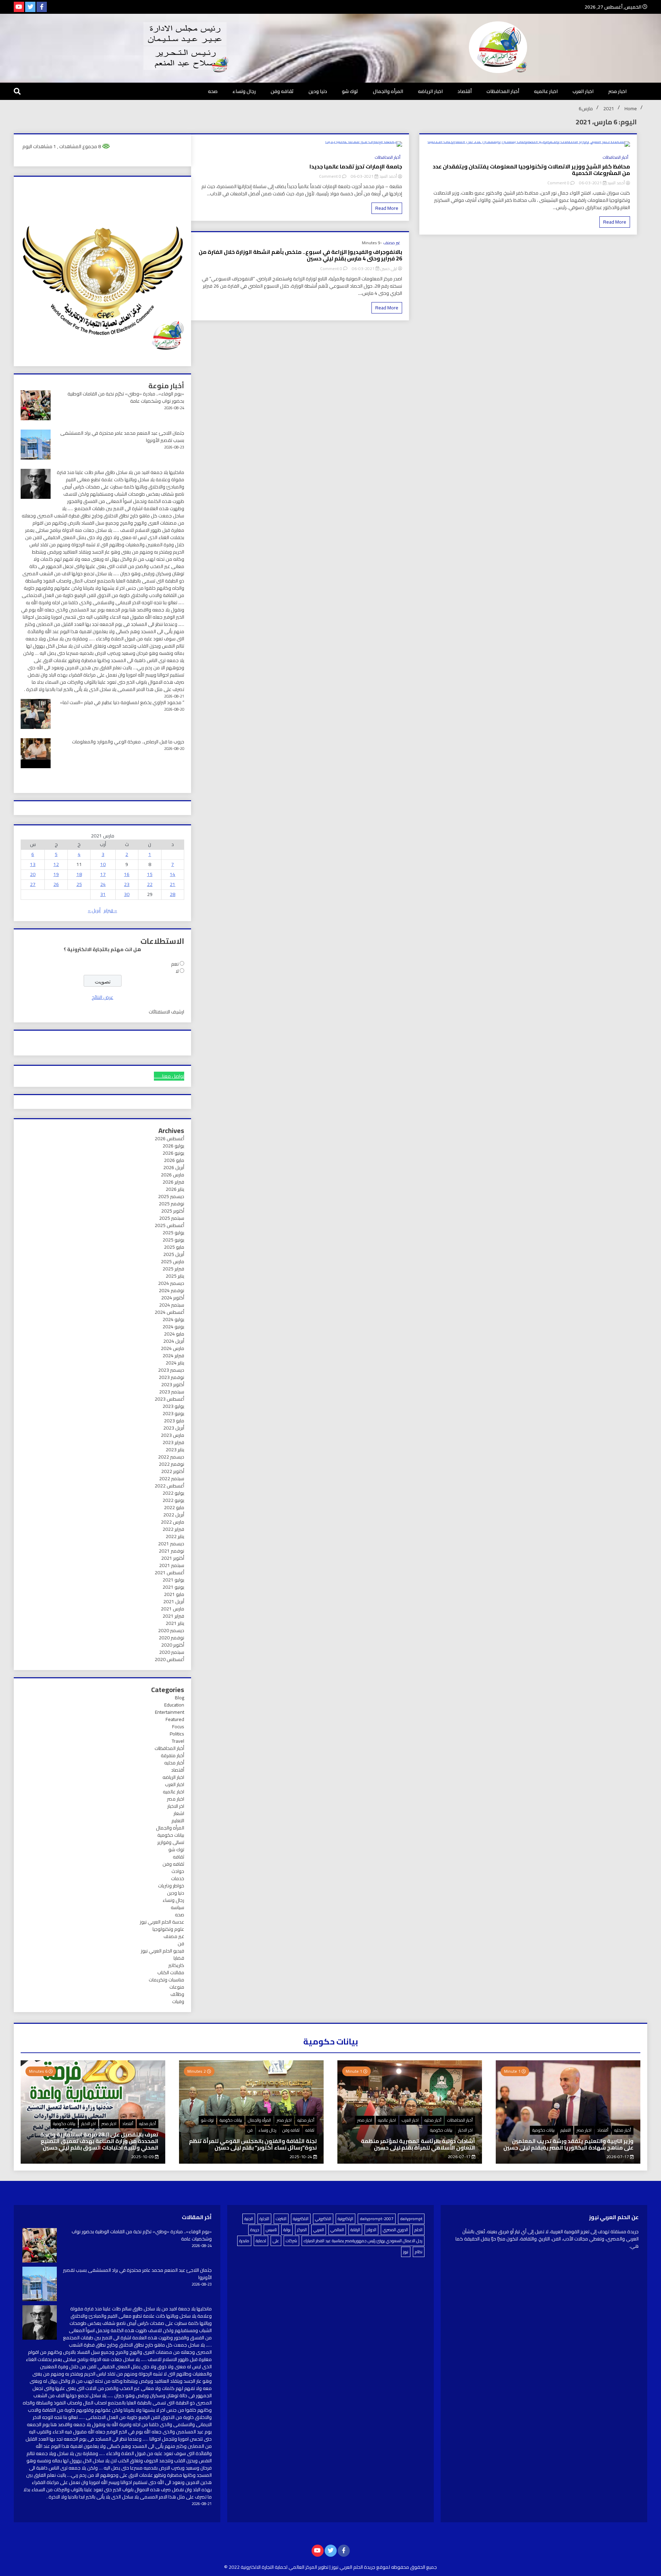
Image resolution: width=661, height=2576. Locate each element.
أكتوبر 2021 (173, 1558)
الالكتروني (323, 2219)
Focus (178, 1727)
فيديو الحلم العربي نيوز (162, 1951)
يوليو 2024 (173, 1319)
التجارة (264, 2219)
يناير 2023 (175, 1450)
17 (103, 874)
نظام (419, 2252)
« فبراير (110, 910)
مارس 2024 (172, 1348)
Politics (177, 1734)
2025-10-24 (301, 2157)
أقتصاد (465, 91)
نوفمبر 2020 (171, 1638)
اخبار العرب (583, 91)
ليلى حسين (389, 269)
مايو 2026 (174, 1160)
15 (150, 874)
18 (79, 874)
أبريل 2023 (174, 1428)
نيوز (406, 2252)
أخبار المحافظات (503, 91)
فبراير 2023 (173, 1442)
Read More (615, 222)
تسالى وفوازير (171, 1842)
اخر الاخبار (176, 1806)
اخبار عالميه (546, 91)
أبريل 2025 (174, 1254)
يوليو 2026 (173, 1146)
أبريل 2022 (174, 1515)
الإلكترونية (345, 2219)
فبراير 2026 (173, 1182)
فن (181, 1944)
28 (172, 894)
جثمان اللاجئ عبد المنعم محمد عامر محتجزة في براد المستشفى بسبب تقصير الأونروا (122, 437)
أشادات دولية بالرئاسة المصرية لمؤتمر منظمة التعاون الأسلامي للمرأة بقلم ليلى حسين (418, 2144)
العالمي (337, 2230)
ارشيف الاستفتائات (166, 1012)
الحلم (418, 2230)
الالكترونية (301, 2219)
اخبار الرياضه (430, 91)
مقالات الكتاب (171, 1972)
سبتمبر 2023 (172, 1392)
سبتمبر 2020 (172, 1652)
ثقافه (179, 1857)
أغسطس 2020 (169, 1659)
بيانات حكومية (171, 1835)
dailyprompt (411, 2219)
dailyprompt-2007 (377, 2219)
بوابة (287, 2230)
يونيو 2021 (173, 1587)
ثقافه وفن (282, 91)
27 (33, 884)
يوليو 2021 (173, 1580)
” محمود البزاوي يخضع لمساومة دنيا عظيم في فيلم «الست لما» (122, 702)
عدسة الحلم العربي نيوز (162, 1922)
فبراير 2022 (173, 1529)
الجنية (249, 2219)
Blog (180, 1698)
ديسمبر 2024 (171, 1283)
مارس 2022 (172, 1522)
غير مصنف (392, 243)
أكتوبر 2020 (173, 1645)
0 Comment (558, 183)
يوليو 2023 (173, 1406)
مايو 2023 (174, 1421)
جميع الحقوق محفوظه (414, 2567)
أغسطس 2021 (169, 1573)
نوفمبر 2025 (171, 1204)
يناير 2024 (175, 1363)
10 (103, 864)
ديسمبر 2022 (171, 1457)
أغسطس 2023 (169, 1399)
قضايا (179, 1958)
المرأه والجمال (388, 91)
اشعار (179, 1813)
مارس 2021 (172, 1609)
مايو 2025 (174, 1247)
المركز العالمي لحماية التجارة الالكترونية (279, 2567)
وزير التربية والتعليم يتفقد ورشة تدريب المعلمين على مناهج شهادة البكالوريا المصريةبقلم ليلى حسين (568, 2144)
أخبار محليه (174, 1763)
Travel (178, 1741)
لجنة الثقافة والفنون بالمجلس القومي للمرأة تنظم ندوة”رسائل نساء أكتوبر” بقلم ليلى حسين (253, 2144)
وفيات (178, 2001)
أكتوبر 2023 (173, 1384)
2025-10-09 (143, 2157)
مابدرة (244, 2241)
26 (56, 884)
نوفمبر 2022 (171, 1464)
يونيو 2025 (173, 1240)
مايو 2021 (174, 1594)
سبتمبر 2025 (172, 1218)
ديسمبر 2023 (171, 1370)
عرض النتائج (102, 997)
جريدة (255, 2230)
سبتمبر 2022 (172, 1478)
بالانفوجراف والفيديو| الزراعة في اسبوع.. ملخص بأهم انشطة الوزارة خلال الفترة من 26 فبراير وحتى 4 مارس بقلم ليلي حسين (300, 255)
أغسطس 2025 (169, 1225)
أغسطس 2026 (169, 1138)
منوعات (177, 1987)
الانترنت (281, 2219)
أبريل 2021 (174, 1601)
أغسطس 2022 (169, 1486)
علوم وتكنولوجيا (168, 1929)
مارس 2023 (172, 1435)
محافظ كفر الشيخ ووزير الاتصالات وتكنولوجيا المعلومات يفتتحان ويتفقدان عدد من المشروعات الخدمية (531, 170)
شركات (291, 2241)
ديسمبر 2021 (171, 1544)
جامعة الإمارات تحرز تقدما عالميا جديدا (356, 167)
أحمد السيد (616, 183)
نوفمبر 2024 (171, 1290)
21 (172, 884)
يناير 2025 (175, 1276)
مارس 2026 (172, 1175)
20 (33, 874)
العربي (319, 2230)
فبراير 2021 (173, 1616)
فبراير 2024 (173, 1356)
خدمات (178, 1878)
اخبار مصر (617, 91)
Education (174, 1705)
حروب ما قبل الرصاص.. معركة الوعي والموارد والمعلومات (128, 742)
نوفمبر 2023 (171, 1377)
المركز (302, 2230)
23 (127, 884)
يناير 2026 (175, 1189)
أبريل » (94, 910)
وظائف (177, 1994)
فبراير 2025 (173, 1269)
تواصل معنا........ (169, 1076)
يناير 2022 (175, 1536)
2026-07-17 (618, 2157)
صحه (213, 91)
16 (127, 874)
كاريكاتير (176, 1965)
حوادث (178, 1871)
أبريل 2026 (174, 1167)
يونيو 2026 (173, 1153)
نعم (175, 964)
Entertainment (170, 1712)
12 (56, 864)
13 (33, 864)
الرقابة (355, 2230)
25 (79, 884)
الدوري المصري (395, 2230)
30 (127, 894)
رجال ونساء (244, 91)
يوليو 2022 (173, 1493)
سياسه (177, 1907)
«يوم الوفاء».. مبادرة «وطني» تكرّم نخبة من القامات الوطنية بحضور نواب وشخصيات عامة (126, 397)
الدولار (371, 2230)
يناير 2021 (175, 1623)
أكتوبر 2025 (173, 1211)
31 (103, 894)
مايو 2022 (174, 1507)
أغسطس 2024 (169, 1312)
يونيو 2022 (173, 1500)
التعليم (178, 1821)
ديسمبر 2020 (171, 1630)
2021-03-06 (590, 183)
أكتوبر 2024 (173, 1298)
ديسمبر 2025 (171, 1196)
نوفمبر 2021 (171, 1551)
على (276, 2241)
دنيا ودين (318, 91)
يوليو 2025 (173, 1233)
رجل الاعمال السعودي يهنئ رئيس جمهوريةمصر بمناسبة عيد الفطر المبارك (363, 2241)
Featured (175, 1719)
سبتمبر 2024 (172, 1305)
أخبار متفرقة (172, 1755)
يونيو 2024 (173, 1327)
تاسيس (271, 2230)
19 (56, 874)
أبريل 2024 (174, 1341)
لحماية (261, 2241)
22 (150, 884)
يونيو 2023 (173, 1413)
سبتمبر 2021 (172, 1565)
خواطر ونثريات (171, 1886)
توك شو (350, 91)
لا (177, 971)
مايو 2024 (174, 1334)
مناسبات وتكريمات (166, 1980)
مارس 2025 (172, 1261)
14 (172, 874)
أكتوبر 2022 (173, 1471)
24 (103, 884)
